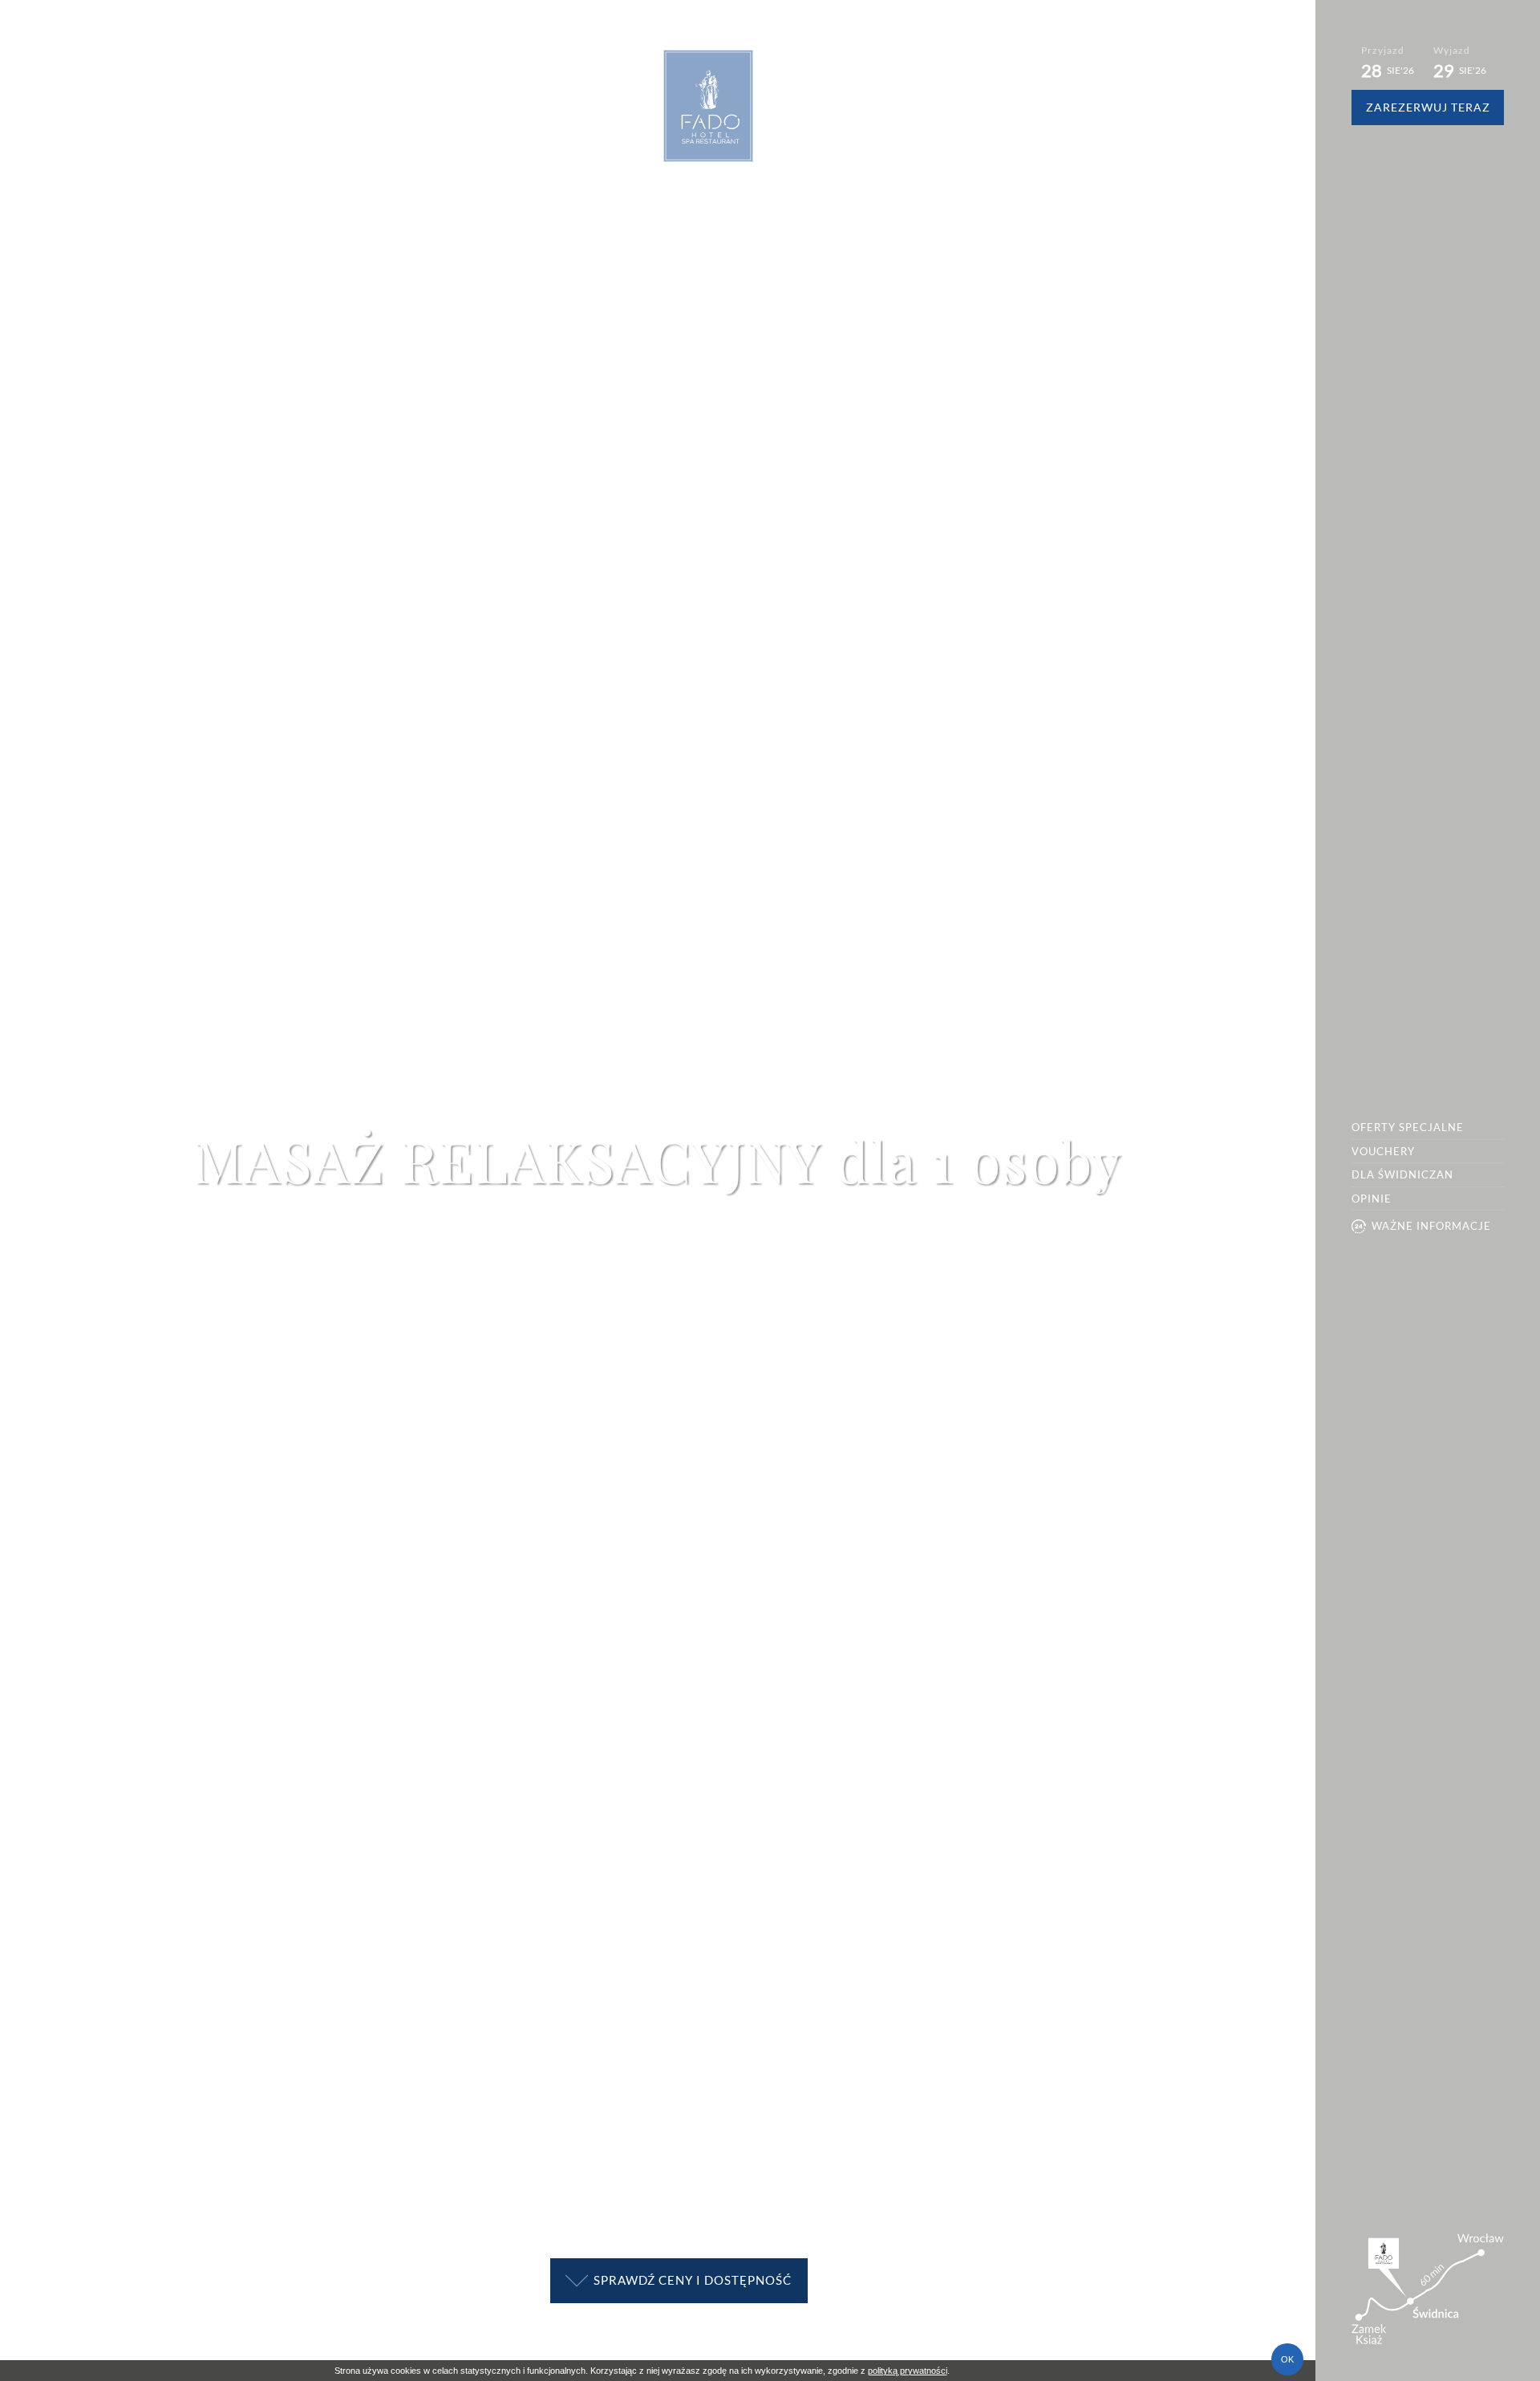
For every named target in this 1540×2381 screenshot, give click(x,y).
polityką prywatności (908, 2371)
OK (1287, 2359)
